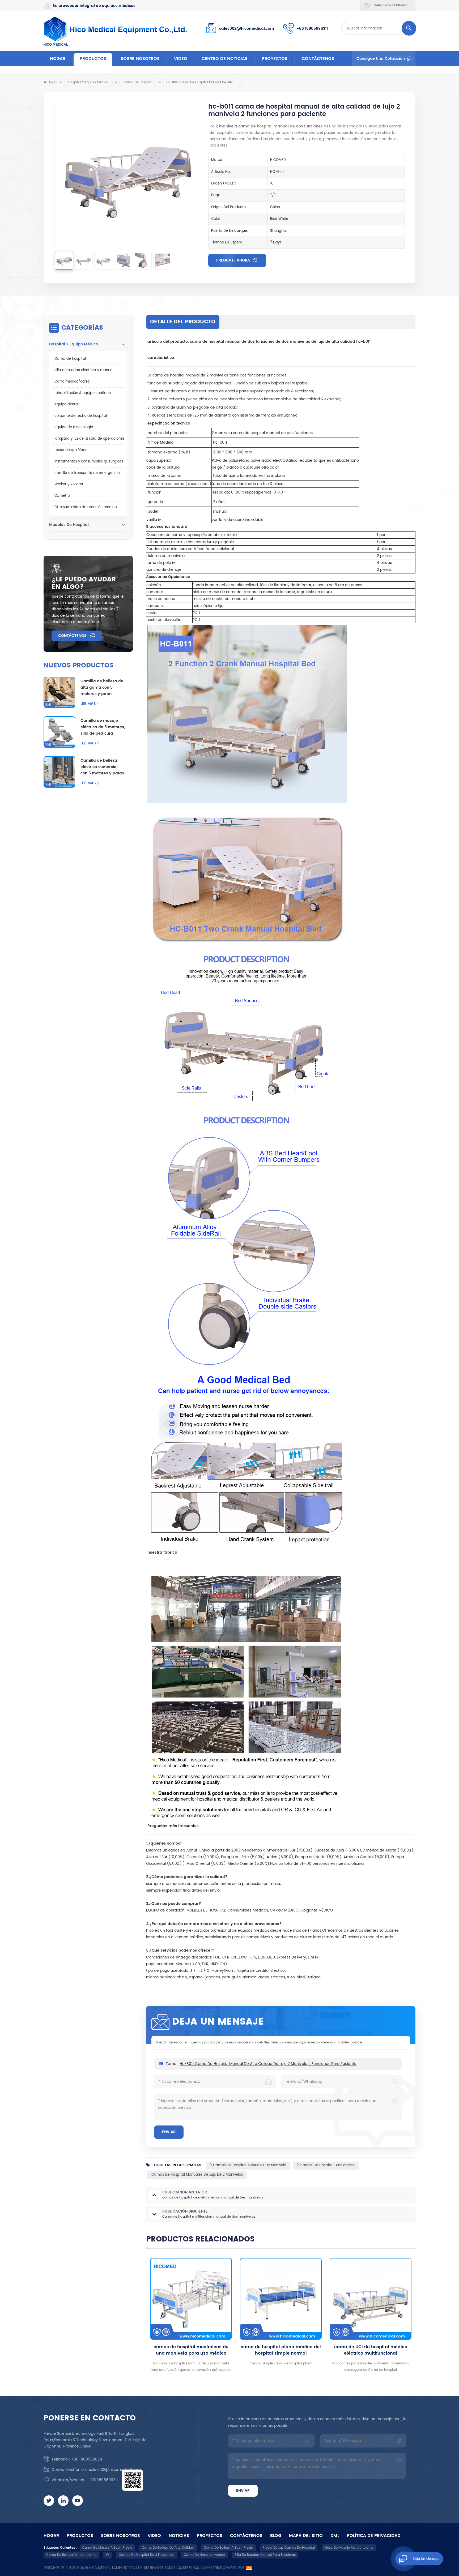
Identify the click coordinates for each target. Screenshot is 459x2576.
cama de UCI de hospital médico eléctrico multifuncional (281, 2350)
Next (425, 2316)
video (181, 59)
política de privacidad (374, 2536)
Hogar (58, 59)
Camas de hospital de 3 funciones (146, 2555)
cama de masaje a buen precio (107, 2548)
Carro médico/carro (72, 382)
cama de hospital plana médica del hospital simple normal (191, 2350)
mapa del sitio (306, 2536)
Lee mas (88, 704)
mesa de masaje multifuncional (349, 2548)
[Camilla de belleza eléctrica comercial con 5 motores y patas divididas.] (59, 772)
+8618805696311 (103, 2480)
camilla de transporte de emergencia (87, 473)
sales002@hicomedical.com (247, 29)
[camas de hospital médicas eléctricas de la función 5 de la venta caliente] (371, 2299)
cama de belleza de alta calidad (168, 2548)
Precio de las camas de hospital (289, 2548)
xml (335, 2536)
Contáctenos (318, 59)
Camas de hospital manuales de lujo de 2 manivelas (197, 2175)
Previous (137, 2316)
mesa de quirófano (71, 450)
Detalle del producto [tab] (183, 322)
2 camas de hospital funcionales (326, 2165)
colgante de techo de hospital (81, 416)
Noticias (179, 2536)
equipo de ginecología (74, 427)
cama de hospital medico (204, 2555)
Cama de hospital (138, 82)
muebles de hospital (69, 525)
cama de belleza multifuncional (71, 2555)
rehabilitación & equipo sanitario (83, 393)
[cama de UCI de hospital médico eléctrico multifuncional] (281, 2299)
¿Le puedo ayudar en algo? (84, 583)
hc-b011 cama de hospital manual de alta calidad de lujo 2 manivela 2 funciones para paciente (268, 2064)
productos (80, 2536)
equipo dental (67, 404)
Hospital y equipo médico (88, 82)
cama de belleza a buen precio (228, 2548)
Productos (93, 59)
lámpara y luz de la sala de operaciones (90, 439)
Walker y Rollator (69, 484)
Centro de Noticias (225, 59)
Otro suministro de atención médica (86, 507)
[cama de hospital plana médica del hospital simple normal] (191, 2299)
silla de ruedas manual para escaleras (265, 2555)
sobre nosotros (140, 59)
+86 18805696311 (312, 29)
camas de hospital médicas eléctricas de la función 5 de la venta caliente (371, 2350)
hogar (51, 2536)
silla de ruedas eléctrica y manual (84, 370)
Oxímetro (62, 496)
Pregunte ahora (234, 260)
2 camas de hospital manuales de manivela (248, 2165)
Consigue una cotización (381, 59)
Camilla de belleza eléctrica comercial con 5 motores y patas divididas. (102, 767)
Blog (276, 2536)
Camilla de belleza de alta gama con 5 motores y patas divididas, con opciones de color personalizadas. (102, 688)
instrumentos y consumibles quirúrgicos (89, 462)
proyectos (275, 59)
